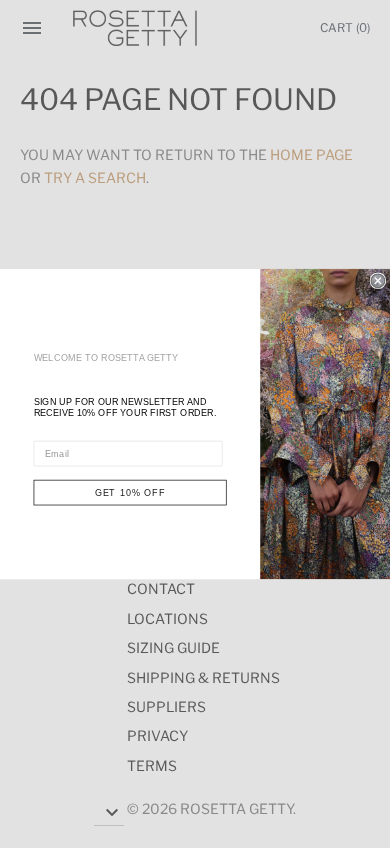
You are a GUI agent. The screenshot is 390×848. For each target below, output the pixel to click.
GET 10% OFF (130, 492)
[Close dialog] (377, 280)
